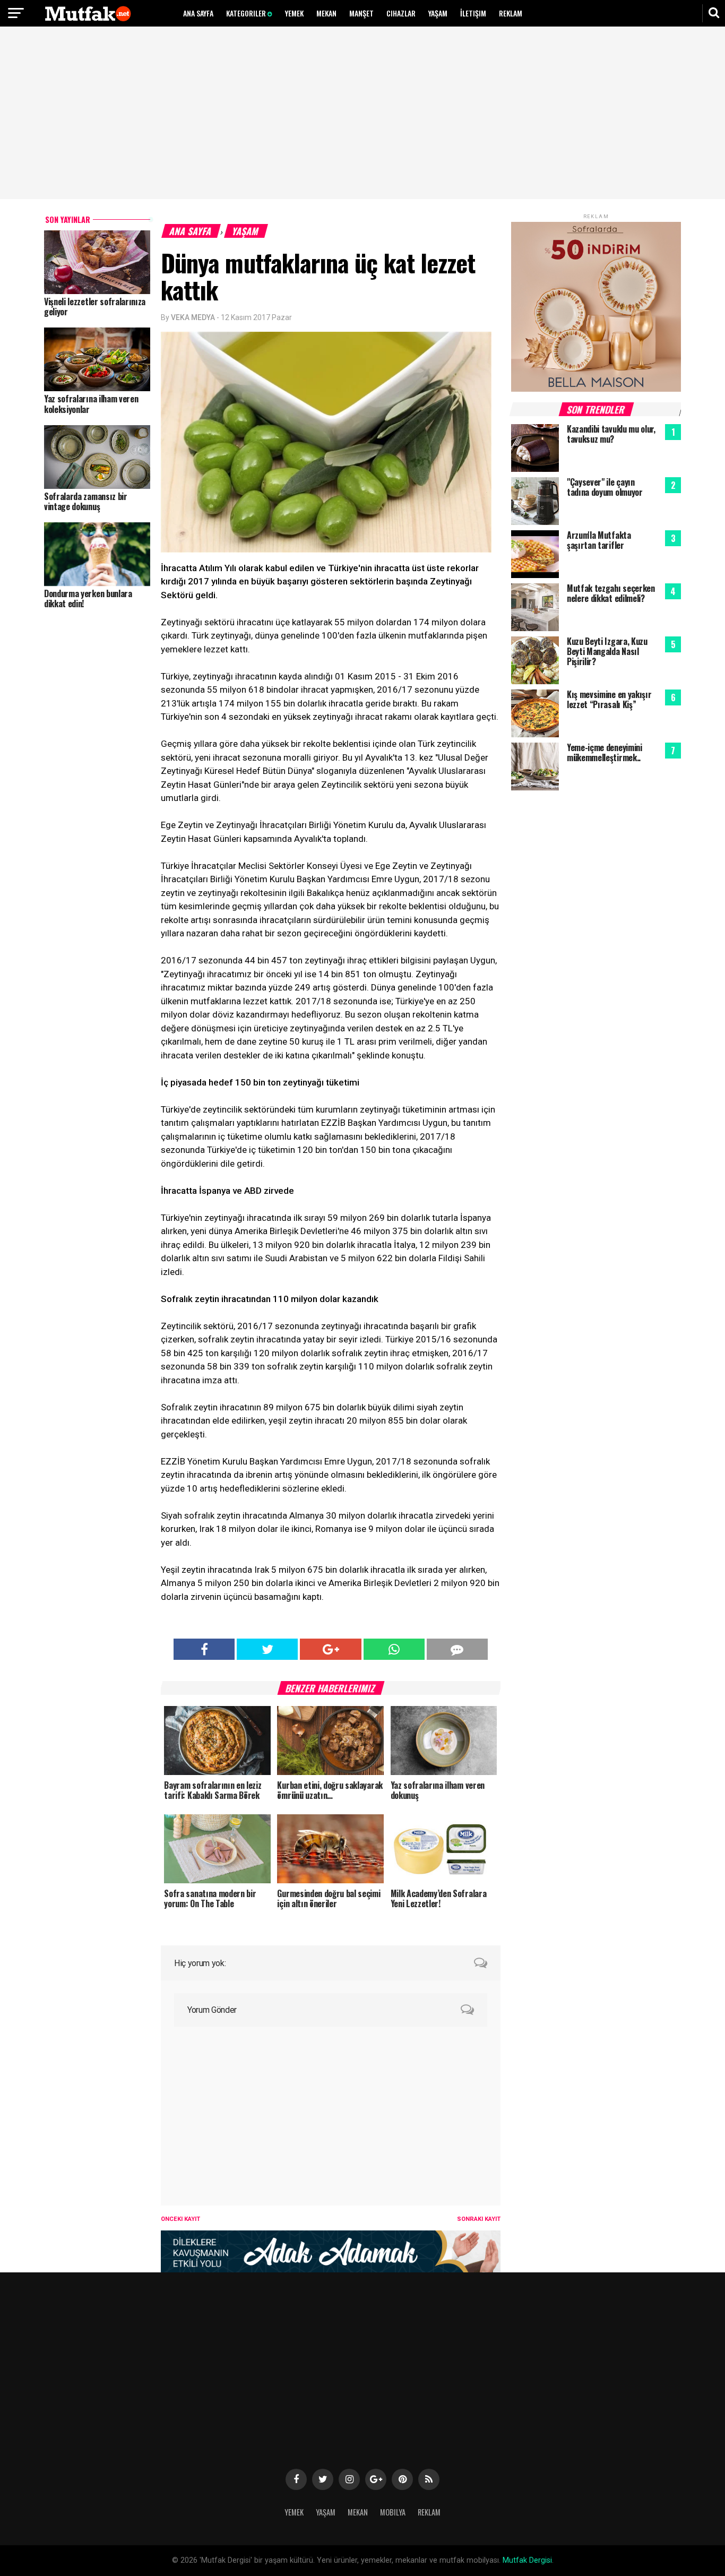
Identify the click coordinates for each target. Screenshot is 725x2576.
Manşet (361, 13)
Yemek (294, 13)
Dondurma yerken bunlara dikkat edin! (88, 598)
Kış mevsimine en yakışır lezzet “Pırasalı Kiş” (609, 699)
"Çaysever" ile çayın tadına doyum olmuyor (605, 487)
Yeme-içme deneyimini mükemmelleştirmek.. (605, 752)
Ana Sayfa (198, 13)
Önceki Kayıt (180, 2219)
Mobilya (393, 2512)
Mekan (326, 13)
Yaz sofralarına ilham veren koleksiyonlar (91, 404)
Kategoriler (247, 13)
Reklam (511, 13)
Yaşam (438, 13)
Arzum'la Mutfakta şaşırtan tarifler (599, 540)
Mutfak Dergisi (527, 2560)
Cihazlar (401, 13)
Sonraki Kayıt (479, 2219)
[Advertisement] (362, 114)
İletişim (473, 13)
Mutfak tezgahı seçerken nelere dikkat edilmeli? (611, 593)
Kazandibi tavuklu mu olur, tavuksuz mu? (611, 434)
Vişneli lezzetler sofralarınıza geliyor (95, 307)
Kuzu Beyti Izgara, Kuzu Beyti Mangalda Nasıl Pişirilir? (607, 651)
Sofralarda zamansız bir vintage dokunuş (86, 501)
